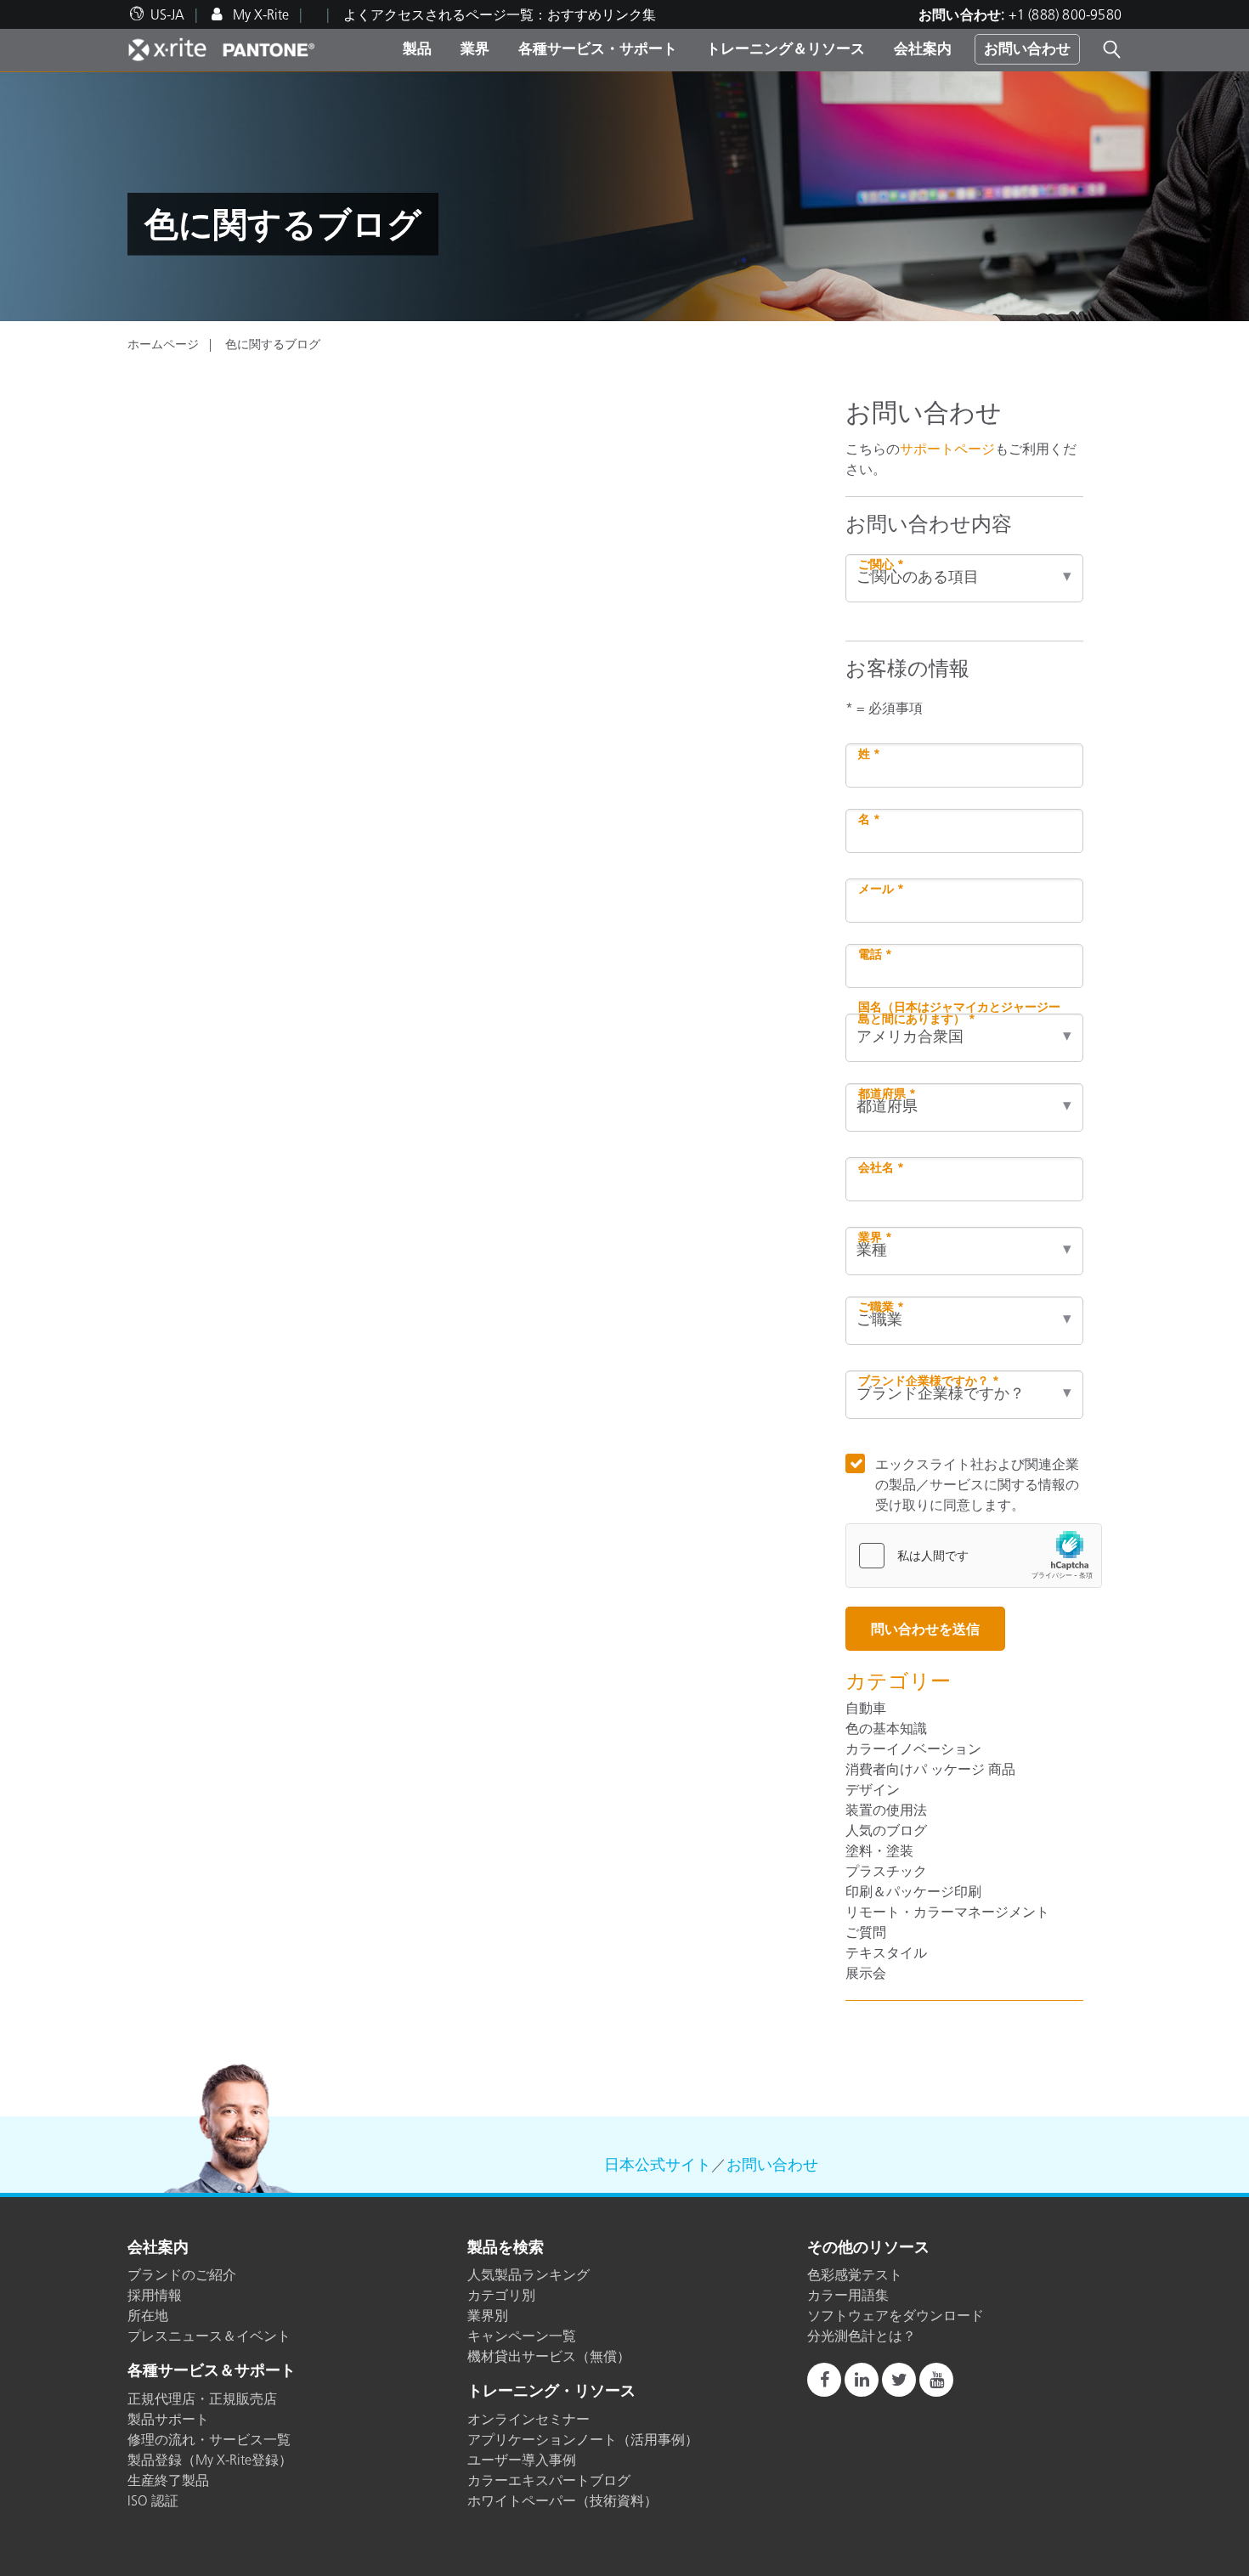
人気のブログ (886, 1830)
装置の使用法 (886, 1810)
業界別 (488, 2315)
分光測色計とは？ (862, 2336)
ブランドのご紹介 (182, 2274)
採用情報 (155, 2295)
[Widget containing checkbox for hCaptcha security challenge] (974, 1556)
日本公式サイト (658, 2165)
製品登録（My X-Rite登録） (210, 2460)
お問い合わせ (1027, 48)
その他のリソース (868, 2248)
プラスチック (886, 1871)
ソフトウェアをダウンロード (896, 2315)
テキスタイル (886, 1952)
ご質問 (866, 1932)
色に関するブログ (273, 344)
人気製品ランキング (528, 2274)
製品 (417, 48)
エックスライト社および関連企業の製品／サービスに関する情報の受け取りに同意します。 (977, 1484)
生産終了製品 (168, 2480)
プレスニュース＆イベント (209, 2336)
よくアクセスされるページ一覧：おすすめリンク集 (500, 14)
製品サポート (168, 2419)
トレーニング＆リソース (786, 48)
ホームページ (163, 344)
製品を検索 (506, 2248)
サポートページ (947, 449)
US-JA (167, 14)
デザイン (873, 1789)
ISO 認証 (153, 2500)
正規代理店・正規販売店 (202, 2398)
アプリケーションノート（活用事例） (583, 2439)
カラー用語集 (848, 2295)
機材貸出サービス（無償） (549, 2356)
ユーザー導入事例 (522, 2460)
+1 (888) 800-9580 (1065, 14)
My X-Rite (259, 14)
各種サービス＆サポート (212, 2371)
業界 (475, 48)
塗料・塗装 (879, 1850)
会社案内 (923, 48)
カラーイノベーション (913, 1748)
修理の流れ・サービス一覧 (209, 2439)
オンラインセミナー (528, 2419)
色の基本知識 (886, 1728)
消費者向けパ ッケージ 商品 (930, 1769)
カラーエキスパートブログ (549, 2480)
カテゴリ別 (501, 2295)
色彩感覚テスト (855, 2274)
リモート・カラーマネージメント (947, 1912)
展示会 (866, 1973)
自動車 (866, 1708)
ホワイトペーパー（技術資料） (562, 2500)
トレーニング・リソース (551, 2392)
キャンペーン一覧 (522, 2336)
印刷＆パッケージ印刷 (913, 1891)
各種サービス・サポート (598, 48)
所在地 (148, 2315)
